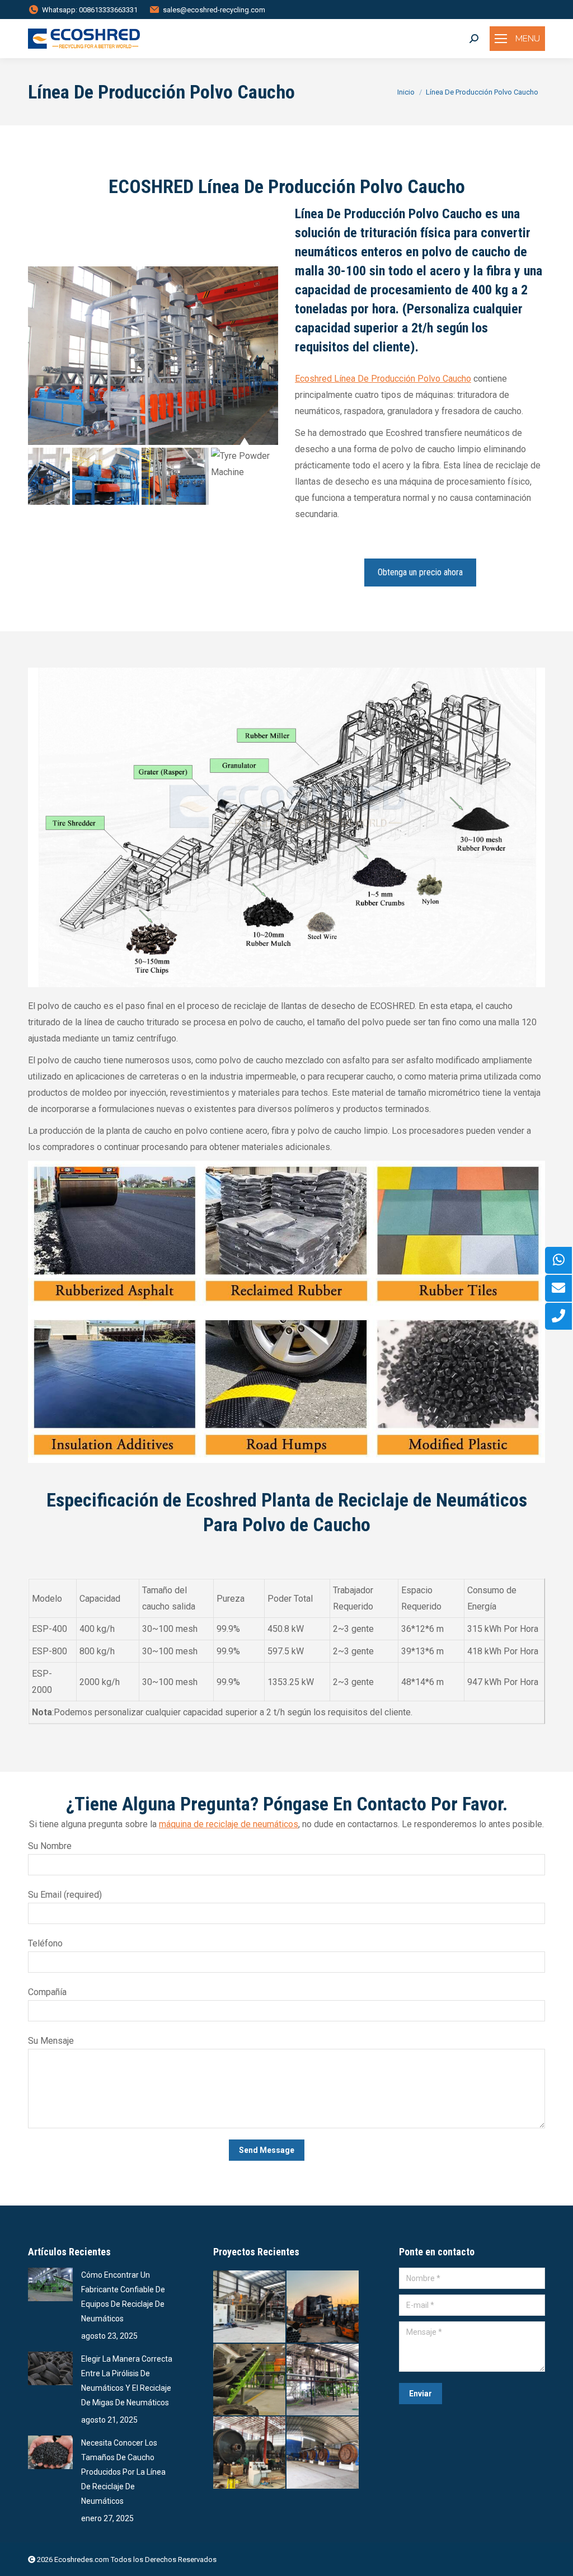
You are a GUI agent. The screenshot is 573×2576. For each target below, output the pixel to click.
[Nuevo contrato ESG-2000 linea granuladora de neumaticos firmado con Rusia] (250, 2380)
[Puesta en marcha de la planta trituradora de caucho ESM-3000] (250, 2307)
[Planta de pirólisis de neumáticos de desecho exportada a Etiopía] (323, 2307)
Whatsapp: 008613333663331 (90, 10)
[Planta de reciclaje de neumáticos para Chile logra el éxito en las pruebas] (323, 2380)
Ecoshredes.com (82, 2559)
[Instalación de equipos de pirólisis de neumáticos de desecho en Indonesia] (250, 2453)
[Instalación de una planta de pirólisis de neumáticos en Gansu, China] (323, 2453)
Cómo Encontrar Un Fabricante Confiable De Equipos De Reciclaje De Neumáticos (123, 2297)
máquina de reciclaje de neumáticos (229, 1824)
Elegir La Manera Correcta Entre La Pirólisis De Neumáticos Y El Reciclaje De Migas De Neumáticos (127, 2381)
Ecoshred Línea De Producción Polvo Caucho (383, 379)
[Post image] (50, 2284)
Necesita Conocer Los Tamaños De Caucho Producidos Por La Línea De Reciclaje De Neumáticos (123, 2472)
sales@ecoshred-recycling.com (214, 10)
